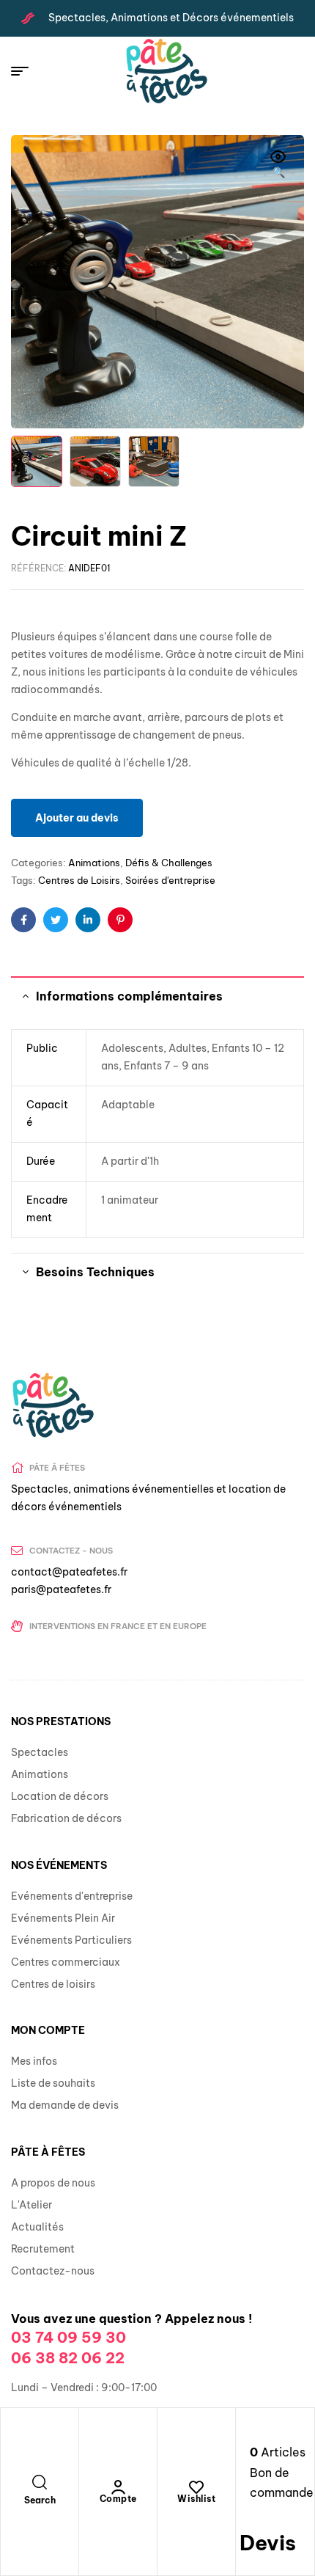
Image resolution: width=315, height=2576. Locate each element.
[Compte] (118, 2487)
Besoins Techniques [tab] (95, 1272)
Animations (94, 863)
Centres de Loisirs (79, 880)
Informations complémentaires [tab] (129, 996)
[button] (278, 166)
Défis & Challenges (169, 863)
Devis (268, 2543)
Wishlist (196, 2499)
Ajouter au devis (77, 818)
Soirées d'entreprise (170, 880)
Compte (118, 2499)
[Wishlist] (196, 2487)
